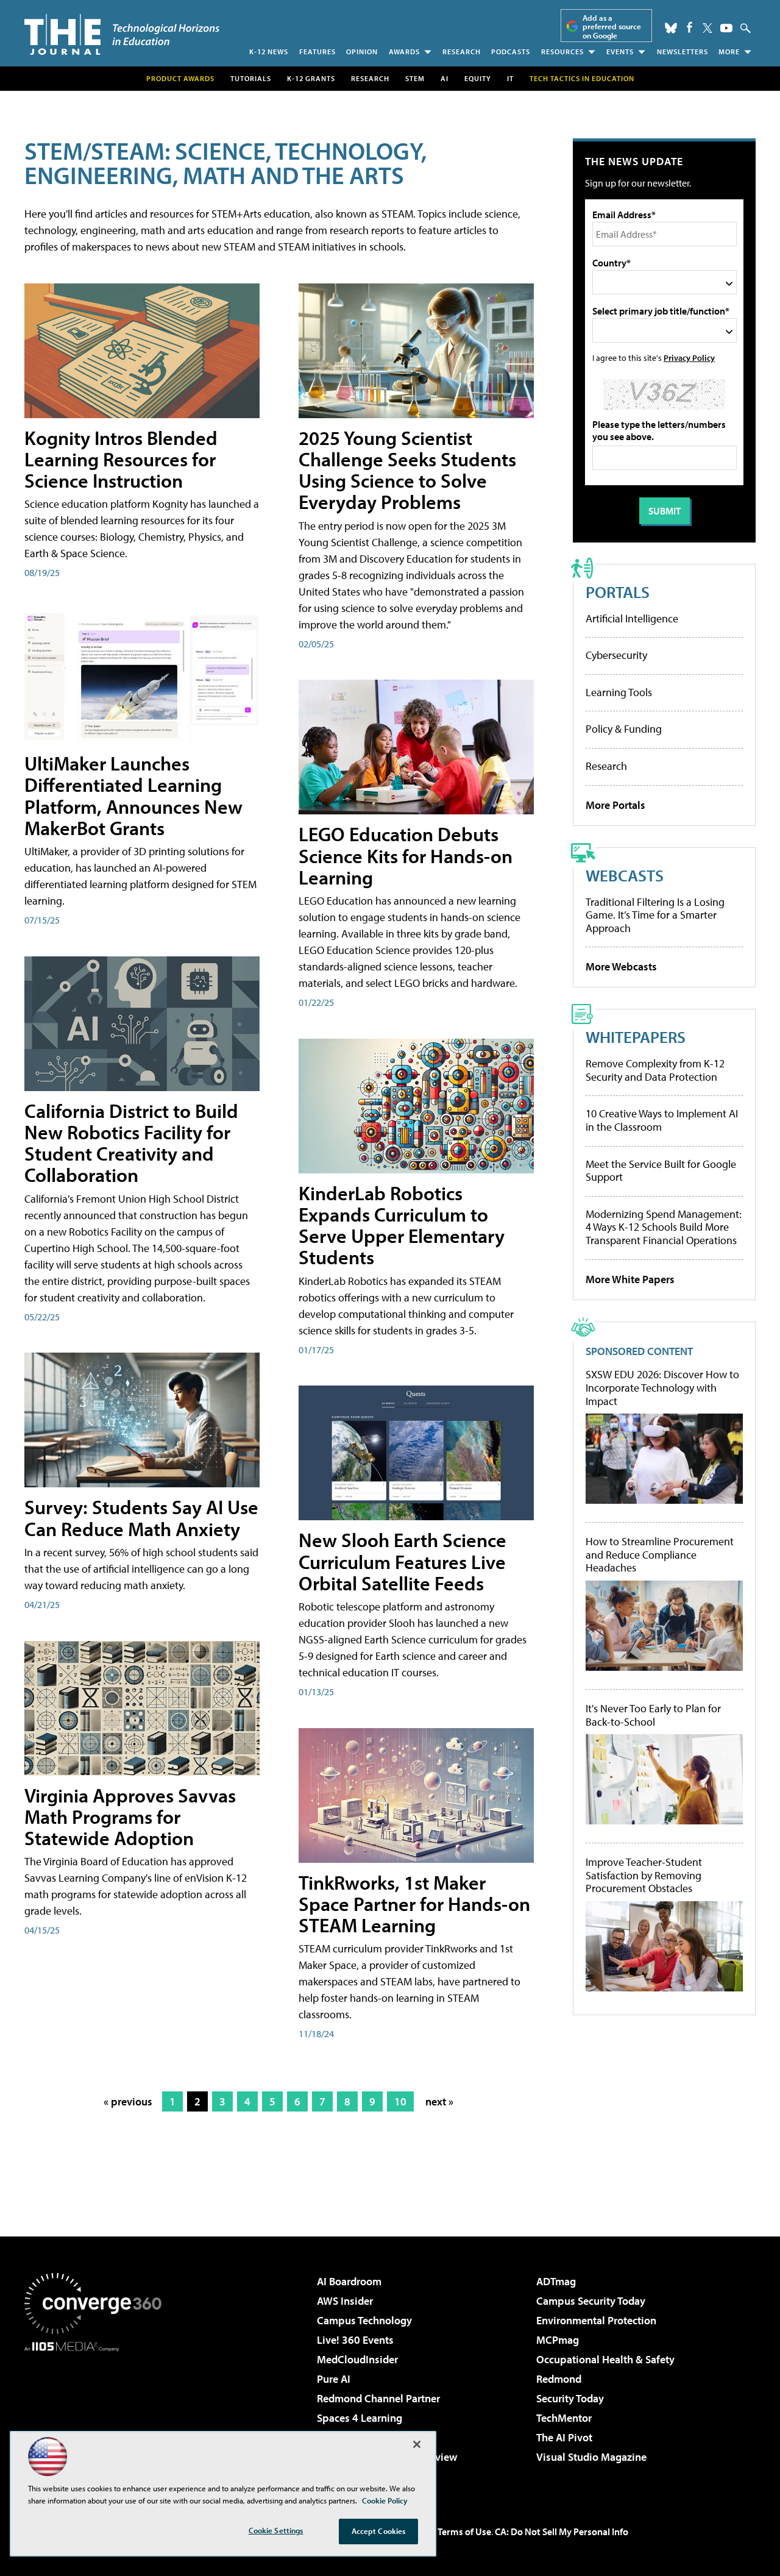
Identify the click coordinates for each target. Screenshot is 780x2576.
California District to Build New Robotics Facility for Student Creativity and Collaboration (131, 1143)
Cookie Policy (385, 2500)
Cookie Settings (276, 2530)
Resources (562, 52)
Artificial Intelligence (632, 618)
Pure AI (334, 2379)
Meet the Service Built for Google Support (661, 1171)
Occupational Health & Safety (605, 2359)
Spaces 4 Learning (360, 2418)
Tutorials (251, 78)
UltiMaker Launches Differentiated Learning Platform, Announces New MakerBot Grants (133, 795)
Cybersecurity (616, 655)
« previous (128, 2101)
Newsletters (682, 52)
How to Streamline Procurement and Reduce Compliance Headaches (660, 1555)
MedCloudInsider (357, 2359)
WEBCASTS (625, 875)
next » (439, 2101)
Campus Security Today (591, 2301)
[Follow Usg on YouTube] (726, 28)
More (729, 52)
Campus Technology (364, 2320)
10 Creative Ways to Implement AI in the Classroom (662, 1120)
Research (462, 52)
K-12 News (269, 52)
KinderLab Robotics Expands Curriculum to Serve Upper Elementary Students (402, 1225)
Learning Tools (619, 692)
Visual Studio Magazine (591, 2457)
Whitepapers (636, 1037)
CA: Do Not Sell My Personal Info (562, 2532)
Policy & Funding (624, 729)
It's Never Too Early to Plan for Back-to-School (653, 1715)
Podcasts (511, 52)
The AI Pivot (564, 2437)
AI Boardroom (349, 2281)
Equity (478, 78)
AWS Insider (345, 2301)
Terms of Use (464, 2532)
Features (317, 52)
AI (445, 78)
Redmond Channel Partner (378, 2398)
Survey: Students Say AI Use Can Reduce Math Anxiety (141, 1517)
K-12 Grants (311, 78)
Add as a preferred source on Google (612, 27)
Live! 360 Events (355, 2340)
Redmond (559, 2379)
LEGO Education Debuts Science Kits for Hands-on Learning (406, 855)
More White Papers (630, 1279)
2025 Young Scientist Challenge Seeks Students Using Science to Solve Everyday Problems (407, 470)
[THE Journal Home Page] (122, 34)
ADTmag (556, 2281)
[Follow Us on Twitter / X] (707, 28)
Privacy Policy (689, 358)
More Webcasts (621, 966)
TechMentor (564, 2418)
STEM (415, 78)
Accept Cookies (379, 2531)
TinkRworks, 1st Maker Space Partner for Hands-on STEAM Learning (414, 1904)
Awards (404, 52)
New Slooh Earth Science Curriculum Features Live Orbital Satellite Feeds (402, 1561)
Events (620, 52)
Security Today (570, 2398)
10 (400, 2101)
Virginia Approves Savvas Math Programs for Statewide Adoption (130, 1816)
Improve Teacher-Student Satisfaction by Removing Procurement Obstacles (644, 1875)
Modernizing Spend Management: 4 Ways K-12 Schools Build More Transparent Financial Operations (664, 1227)
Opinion (362, 52)
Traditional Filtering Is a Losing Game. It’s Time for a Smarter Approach (655, 915)
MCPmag (558, 2340)
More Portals (615, 805)
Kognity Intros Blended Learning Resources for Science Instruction (121, 459)
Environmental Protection (596, 2320)
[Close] (417, 2444)
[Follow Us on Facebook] (690, 27)
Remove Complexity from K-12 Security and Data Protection (655, 1070)
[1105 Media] (97, 2414)
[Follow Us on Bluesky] (671, 28)
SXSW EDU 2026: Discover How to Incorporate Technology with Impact (662, 1388)
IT (510, 78)
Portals (618, 592)
